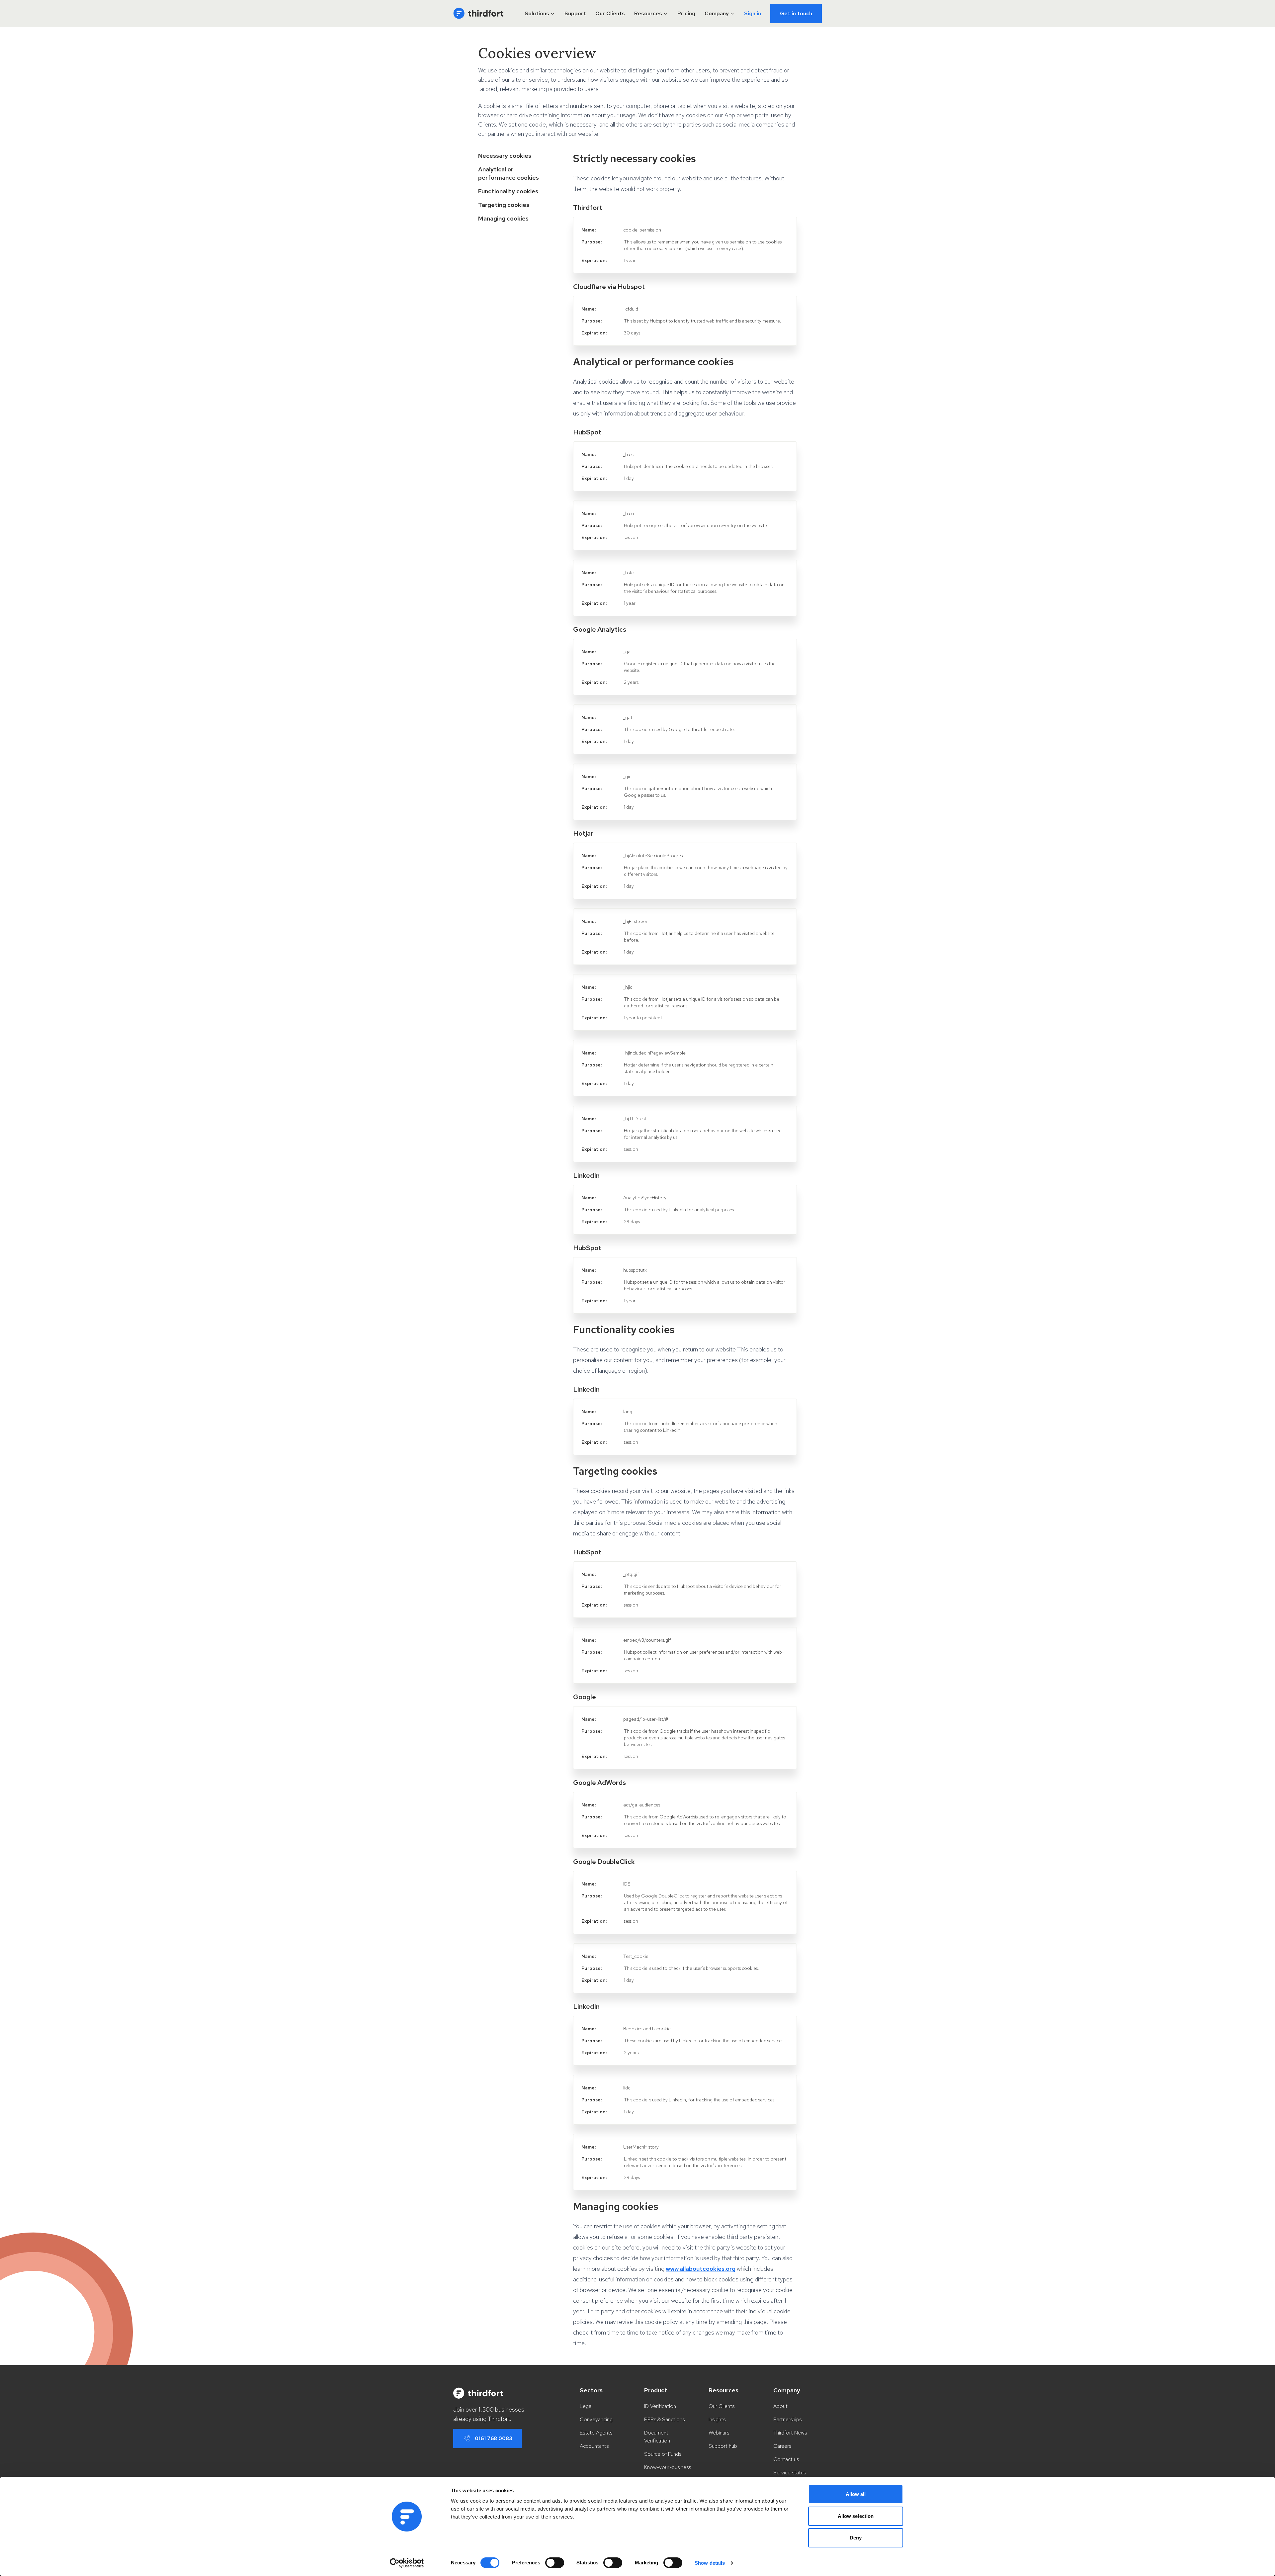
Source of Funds (663, 2454)
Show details (710, 2563)
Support (575, 13)
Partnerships (787, 2419)
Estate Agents (596, 2433)
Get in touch (796, 13)
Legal (586, 2406)
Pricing (686, 13)
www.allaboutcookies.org (701, 2269)
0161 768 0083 (494, 2438)
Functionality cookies (508, 191)
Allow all (856, 2494)
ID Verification (660, 2406)
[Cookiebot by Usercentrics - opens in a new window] (407, 2563)
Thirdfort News (790, 2433)
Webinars (719, 2433)
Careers (782, 2446)
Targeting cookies (504, 205)
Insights (717, 2419)
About (780, 2406)
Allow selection (856, 2516)
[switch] (555, 2563)
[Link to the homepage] (478, 14)
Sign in (753, 13)
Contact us (786, 2459)
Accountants (594, 2446)
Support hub (723, 2446)
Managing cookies (503, 218)
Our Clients (610, 13)
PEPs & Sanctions (664, 2419)
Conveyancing (596, 2419)
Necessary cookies (505, 156)
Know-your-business (668, 2467)
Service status (790, 2473)
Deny (856, 2538)
